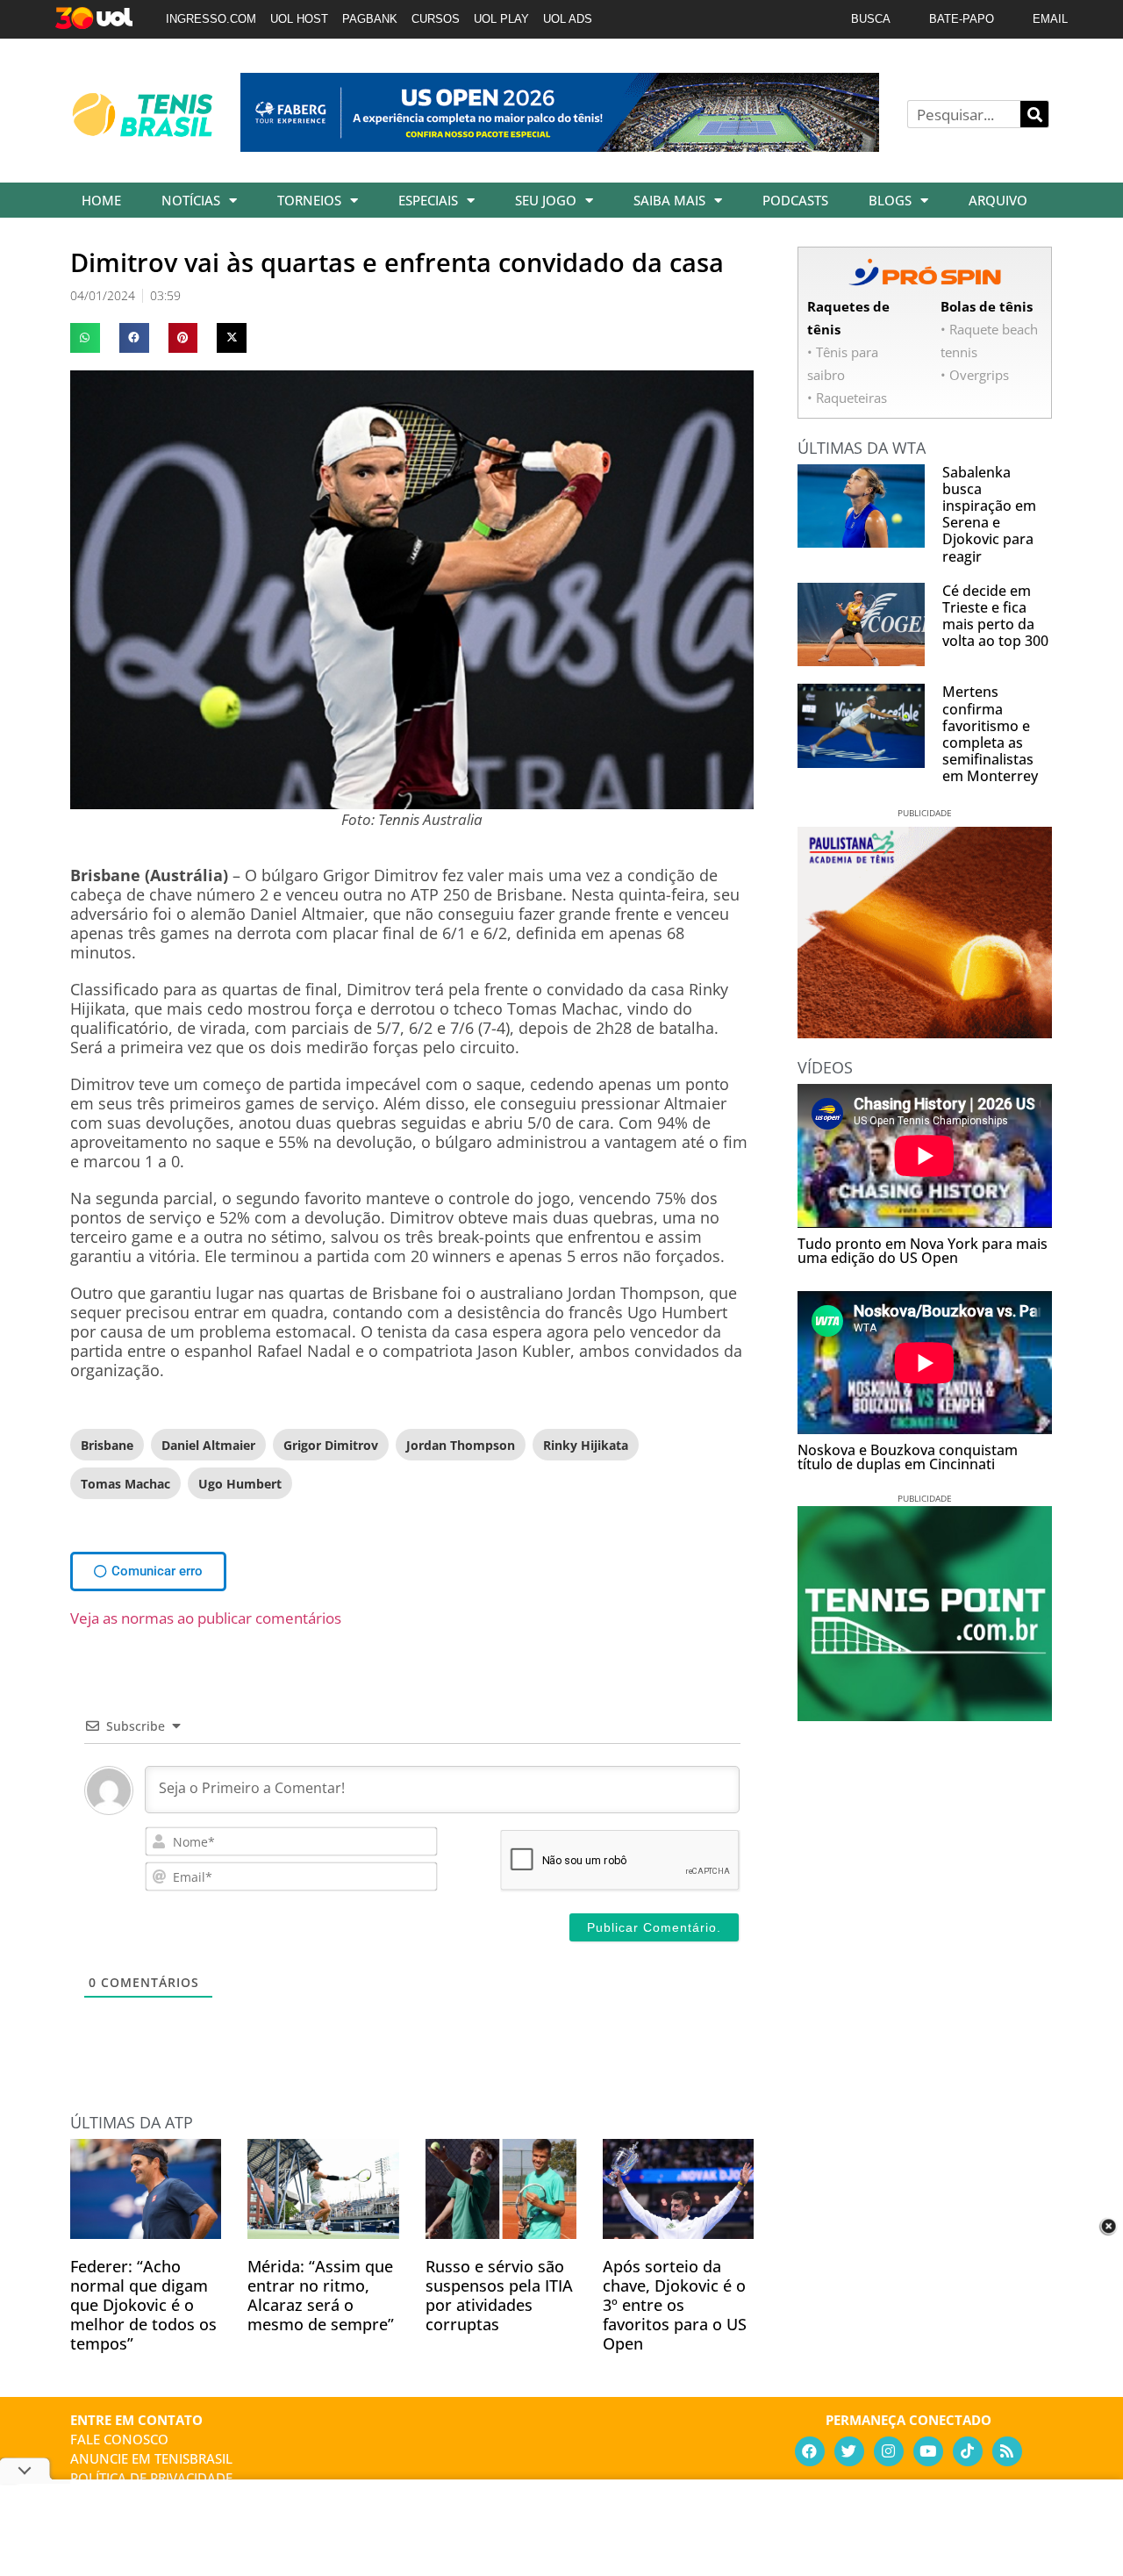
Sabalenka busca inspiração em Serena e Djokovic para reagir (989, 514)
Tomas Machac (125, 1484)
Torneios (309, 200)
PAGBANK (370, 19)
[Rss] (1007, 2451)
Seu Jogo (546, 200)
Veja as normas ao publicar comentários (206, 1618)
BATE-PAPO (962, 19)
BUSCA (871, 19)
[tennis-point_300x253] (925, 1715)
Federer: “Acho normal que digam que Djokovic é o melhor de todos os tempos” (143, 2305)
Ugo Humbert (240, 1484)
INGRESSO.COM (211, 19)
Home (101, 200)
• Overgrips (975, 375)
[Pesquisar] (1034, 114)
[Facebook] (810, 2451)
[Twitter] (849, 2451)
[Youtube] (928, 2451)
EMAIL (1050, 19)
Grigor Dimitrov (331, 1445)
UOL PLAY (501, 19)
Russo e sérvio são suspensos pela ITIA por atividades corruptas (499, 2295)
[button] (85, 338)
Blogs (890, 200)
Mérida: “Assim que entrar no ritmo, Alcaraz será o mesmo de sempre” (321, 2295)
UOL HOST (299, 19)
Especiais (428, 200)
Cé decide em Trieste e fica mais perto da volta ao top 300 (995, 616)
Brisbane (107, 1445)
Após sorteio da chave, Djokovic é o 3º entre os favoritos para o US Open (675, 2305)
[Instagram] (889, 2451)
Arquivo (998, 200)
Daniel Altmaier (208, 1445)
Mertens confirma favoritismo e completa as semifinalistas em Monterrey (990, 734)
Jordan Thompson (461, 1445)
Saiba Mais (669, 200)
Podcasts (795, 200)
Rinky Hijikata (586, 1445)
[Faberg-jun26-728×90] (560, 146)
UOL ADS (568, 19)
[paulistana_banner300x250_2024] (925, 1032)
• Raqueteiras (847, 398)
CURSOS (436, 19)
